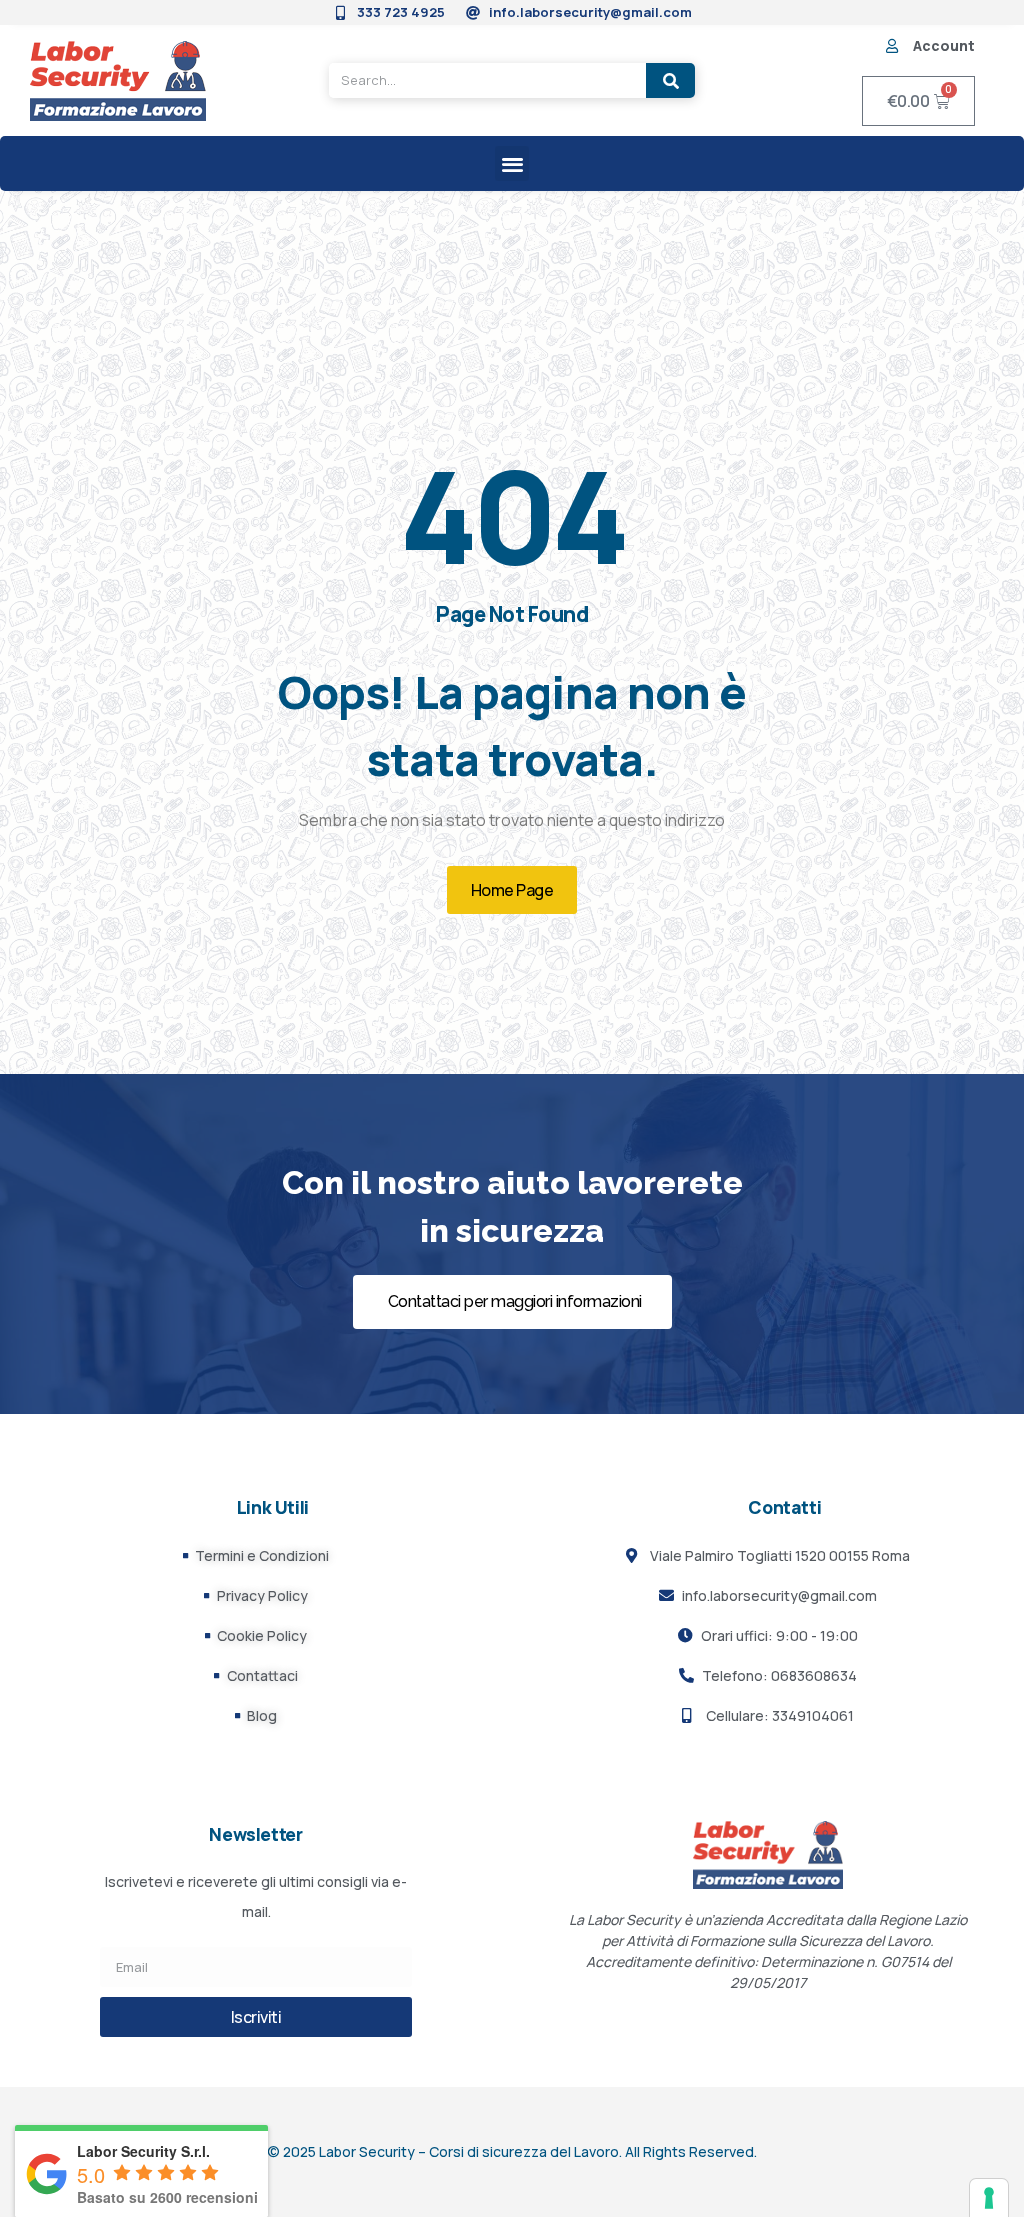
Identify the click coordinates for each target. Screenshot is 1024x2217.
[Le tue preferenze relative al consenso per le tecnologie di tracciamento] (989, 2198)
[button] (512, 163)
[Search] (670, 80)
